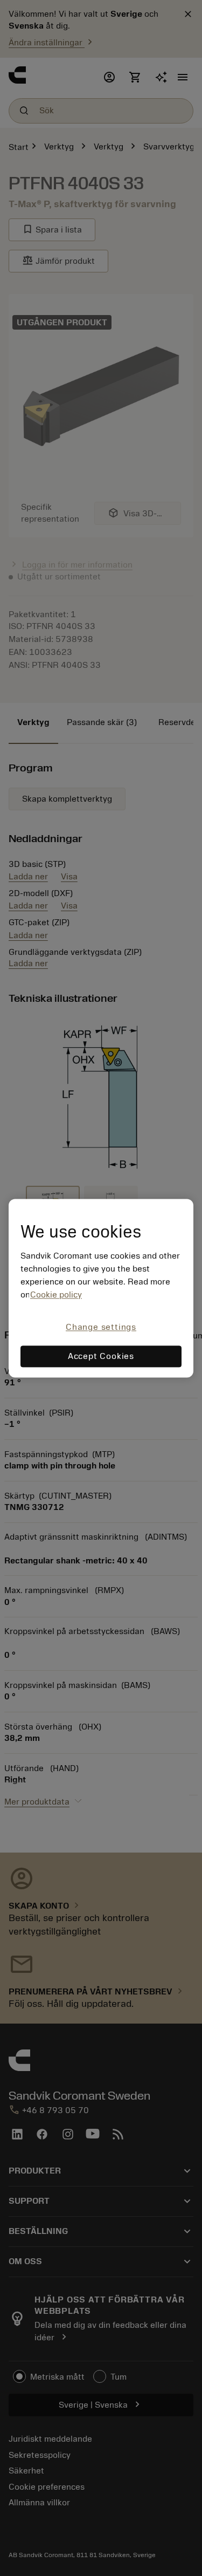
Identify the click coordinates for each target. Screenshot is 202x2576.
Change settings (101, 1328)
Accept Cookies (101, 1356)
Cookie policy (56, 1295)
